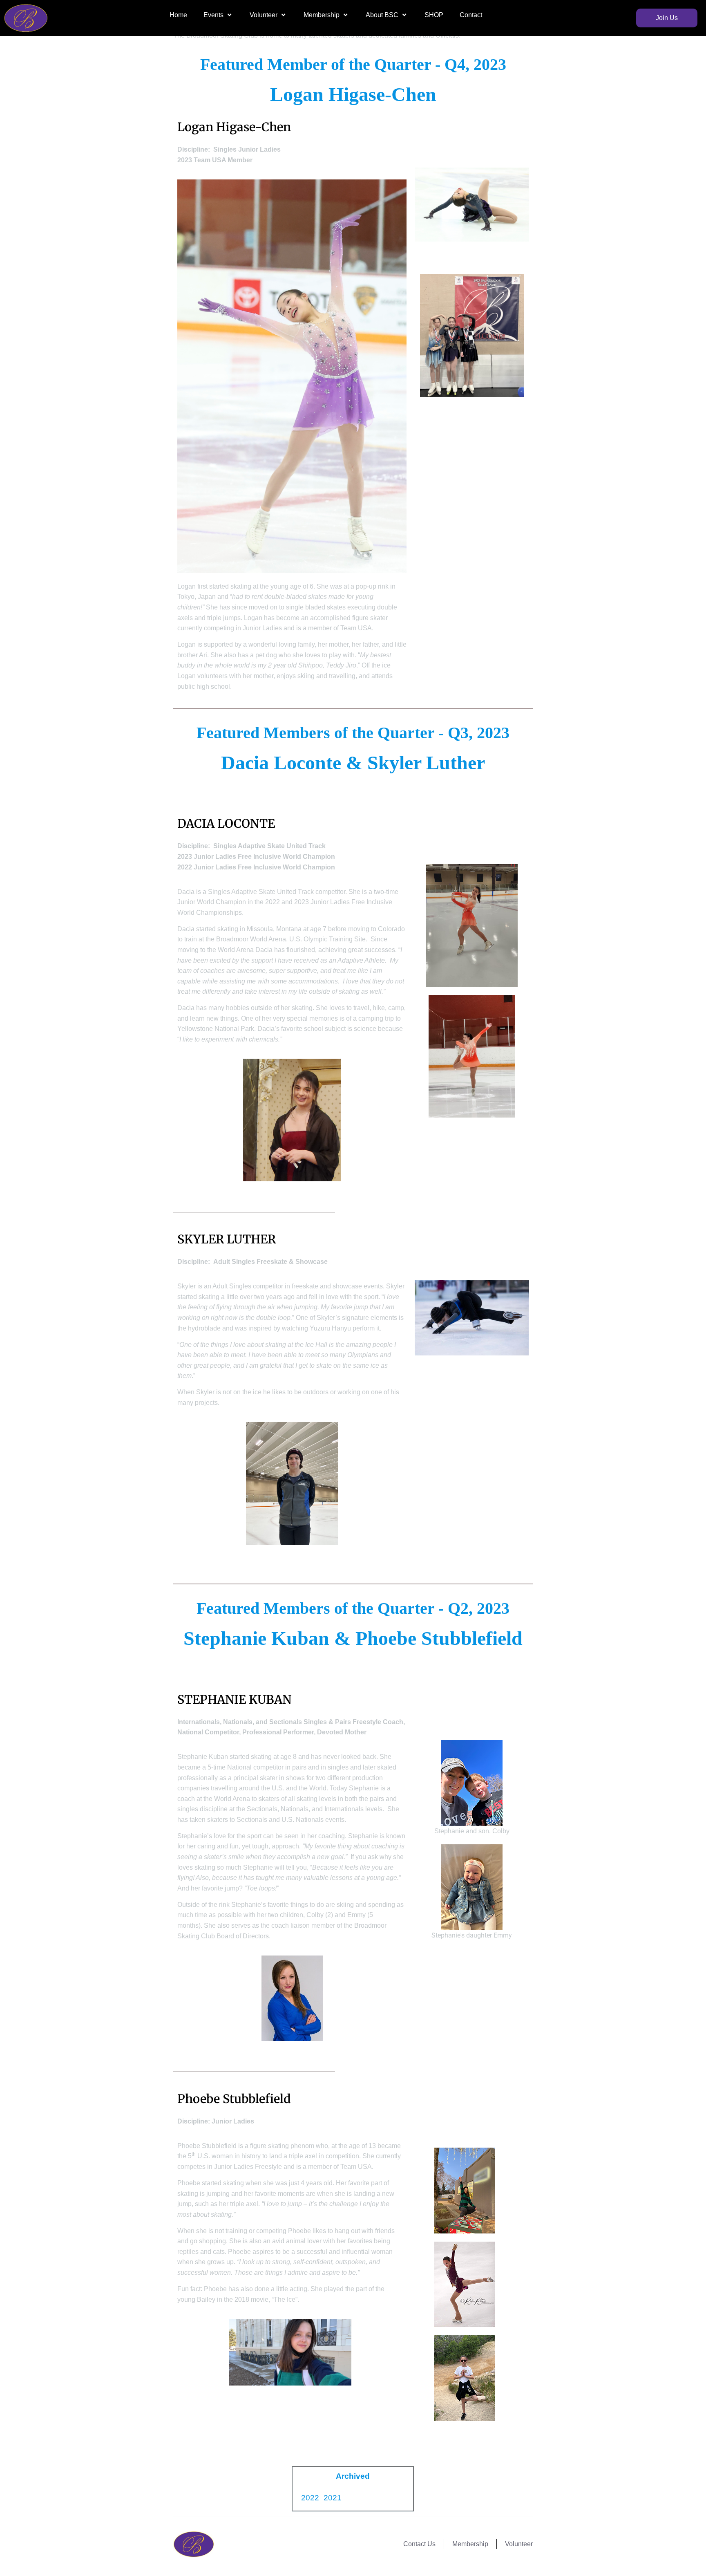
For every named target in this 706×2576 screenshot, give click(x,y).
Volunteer (264, 15)
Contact (471, 15)
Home (178, 15)
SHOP (434, 15)
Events (213, 15)
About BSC (382, 15)
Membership (322, 15)
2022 (310, 2498)
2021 (333, 2498)
